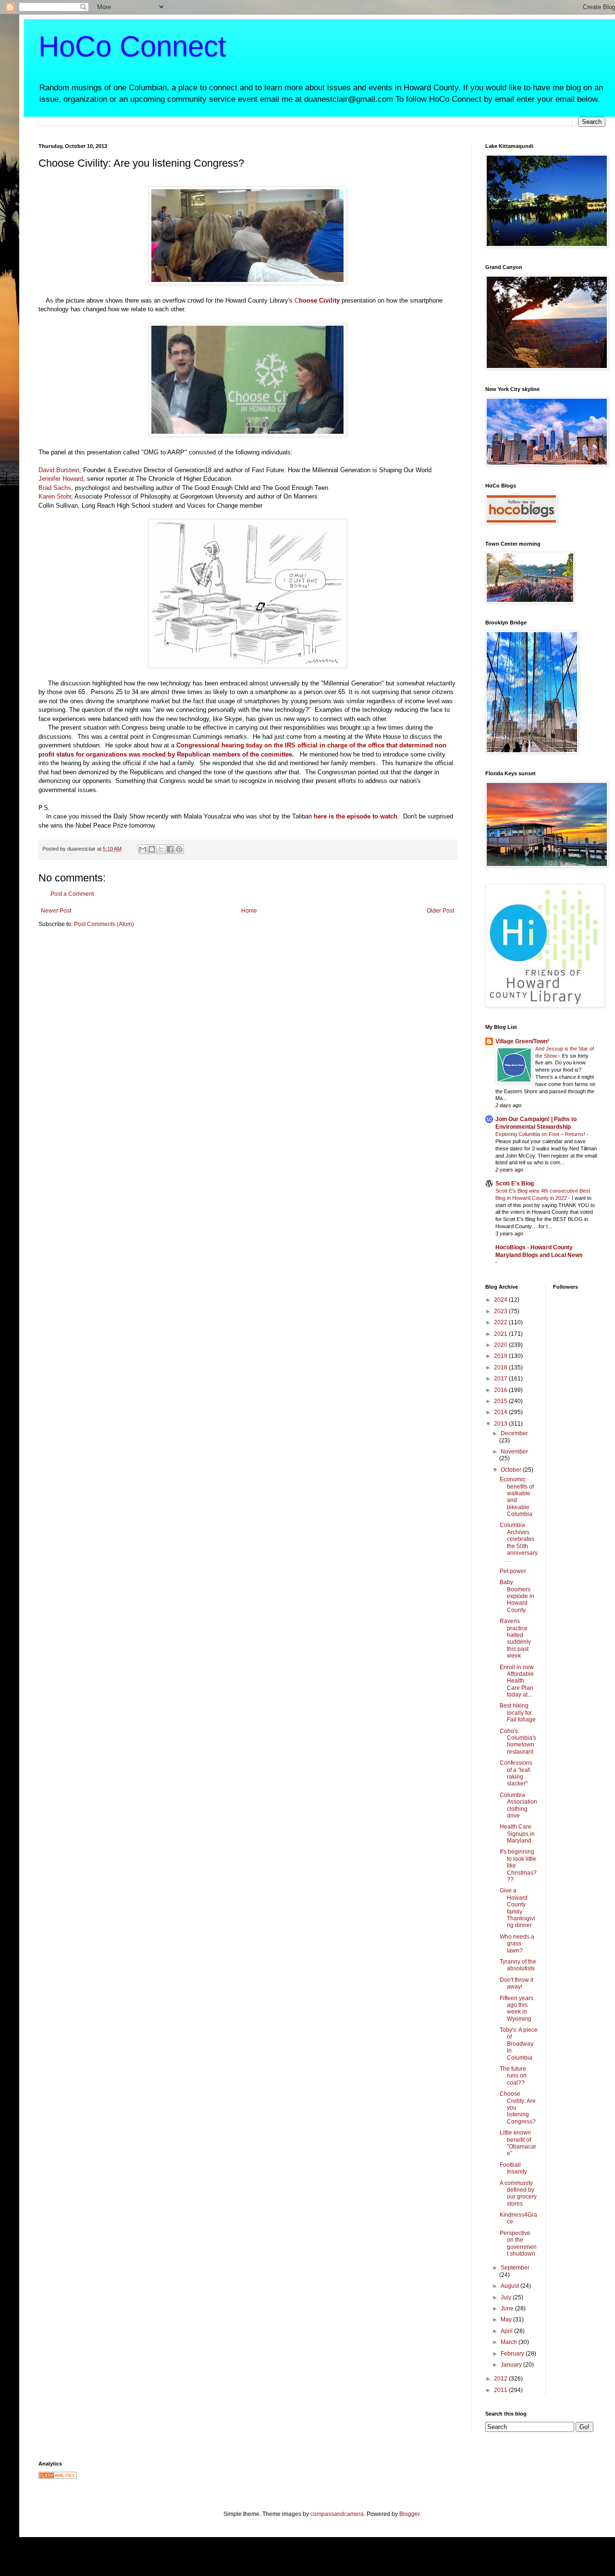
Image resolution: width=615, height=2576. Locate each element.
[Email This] (143, 849)
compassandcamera (337, 2514)
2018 (501, 1367)
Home (249, 911)
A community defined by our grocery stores (518, 2193)
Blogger (409, 2514)
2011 (501, 2390)
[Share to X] (161, 849)
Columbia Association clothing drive (518, 1805)
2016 (501, 1390)
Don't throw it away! (517, 1983)
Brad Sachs (55, 488)
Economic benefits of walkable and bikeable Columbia (517, 1497)
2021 (501, 1334)
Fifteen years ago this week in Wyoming (517, 2008)
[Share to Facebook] (170, 849)
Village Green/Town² (522, 1041)
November (514, 1452)
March (510, 2342)
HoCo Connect (132, 46)
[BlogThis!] (152, 849)
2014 (501, 1412)
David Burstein (59, 470)
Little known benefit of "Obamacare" (518, 2143)
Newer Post (56, 911)
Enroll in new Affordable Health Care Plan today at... (517, 1681)
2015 (501, 1401)
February (513, 2354)
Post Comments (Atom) (104, 924)
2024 (501, 1300)
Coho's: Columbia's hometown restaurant (518, 1741)
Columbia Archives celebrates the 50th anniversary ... (519, 1542)
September (515, 2268)
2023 (501, 1311)
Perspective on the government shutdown (518, 2243)
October (512, 1470)
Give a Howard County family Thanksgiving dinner (517, 1908)
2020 (501, 1345)
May (507, 2320)
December (514, 1433)
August (510, 2286)
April (507, 2331)
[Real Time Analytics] (58, 2477)
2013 (501, 1424)
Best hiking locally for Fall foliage (518, 1713)
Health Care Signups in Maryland (517, 1834)
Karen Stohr (55, 496)
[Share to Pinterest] (179, 849)
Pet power (513, 1571)
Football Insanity (513, 2168)
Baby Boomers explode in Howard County (517, 1596)
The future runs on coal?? (513, 2076)
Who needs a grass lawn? (517, 1944)
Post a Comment (72, 894)
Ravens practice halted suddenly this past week (515, 1638)
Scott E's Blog (515, 1184)
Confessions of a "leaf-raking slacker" (516, 1773)
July (507, 2297)
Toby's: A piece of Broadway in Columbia (519, 2044)
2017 (501, 1379)
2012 (501, 2379)
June (508, 2308)
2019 (501, 1356)
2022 (501, 1322)
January (512, 2365)
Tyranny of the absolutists (518, 1965)
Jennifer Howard (61, 479)
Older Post (440, 911)
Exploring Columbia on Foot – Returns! (541, 1134)
